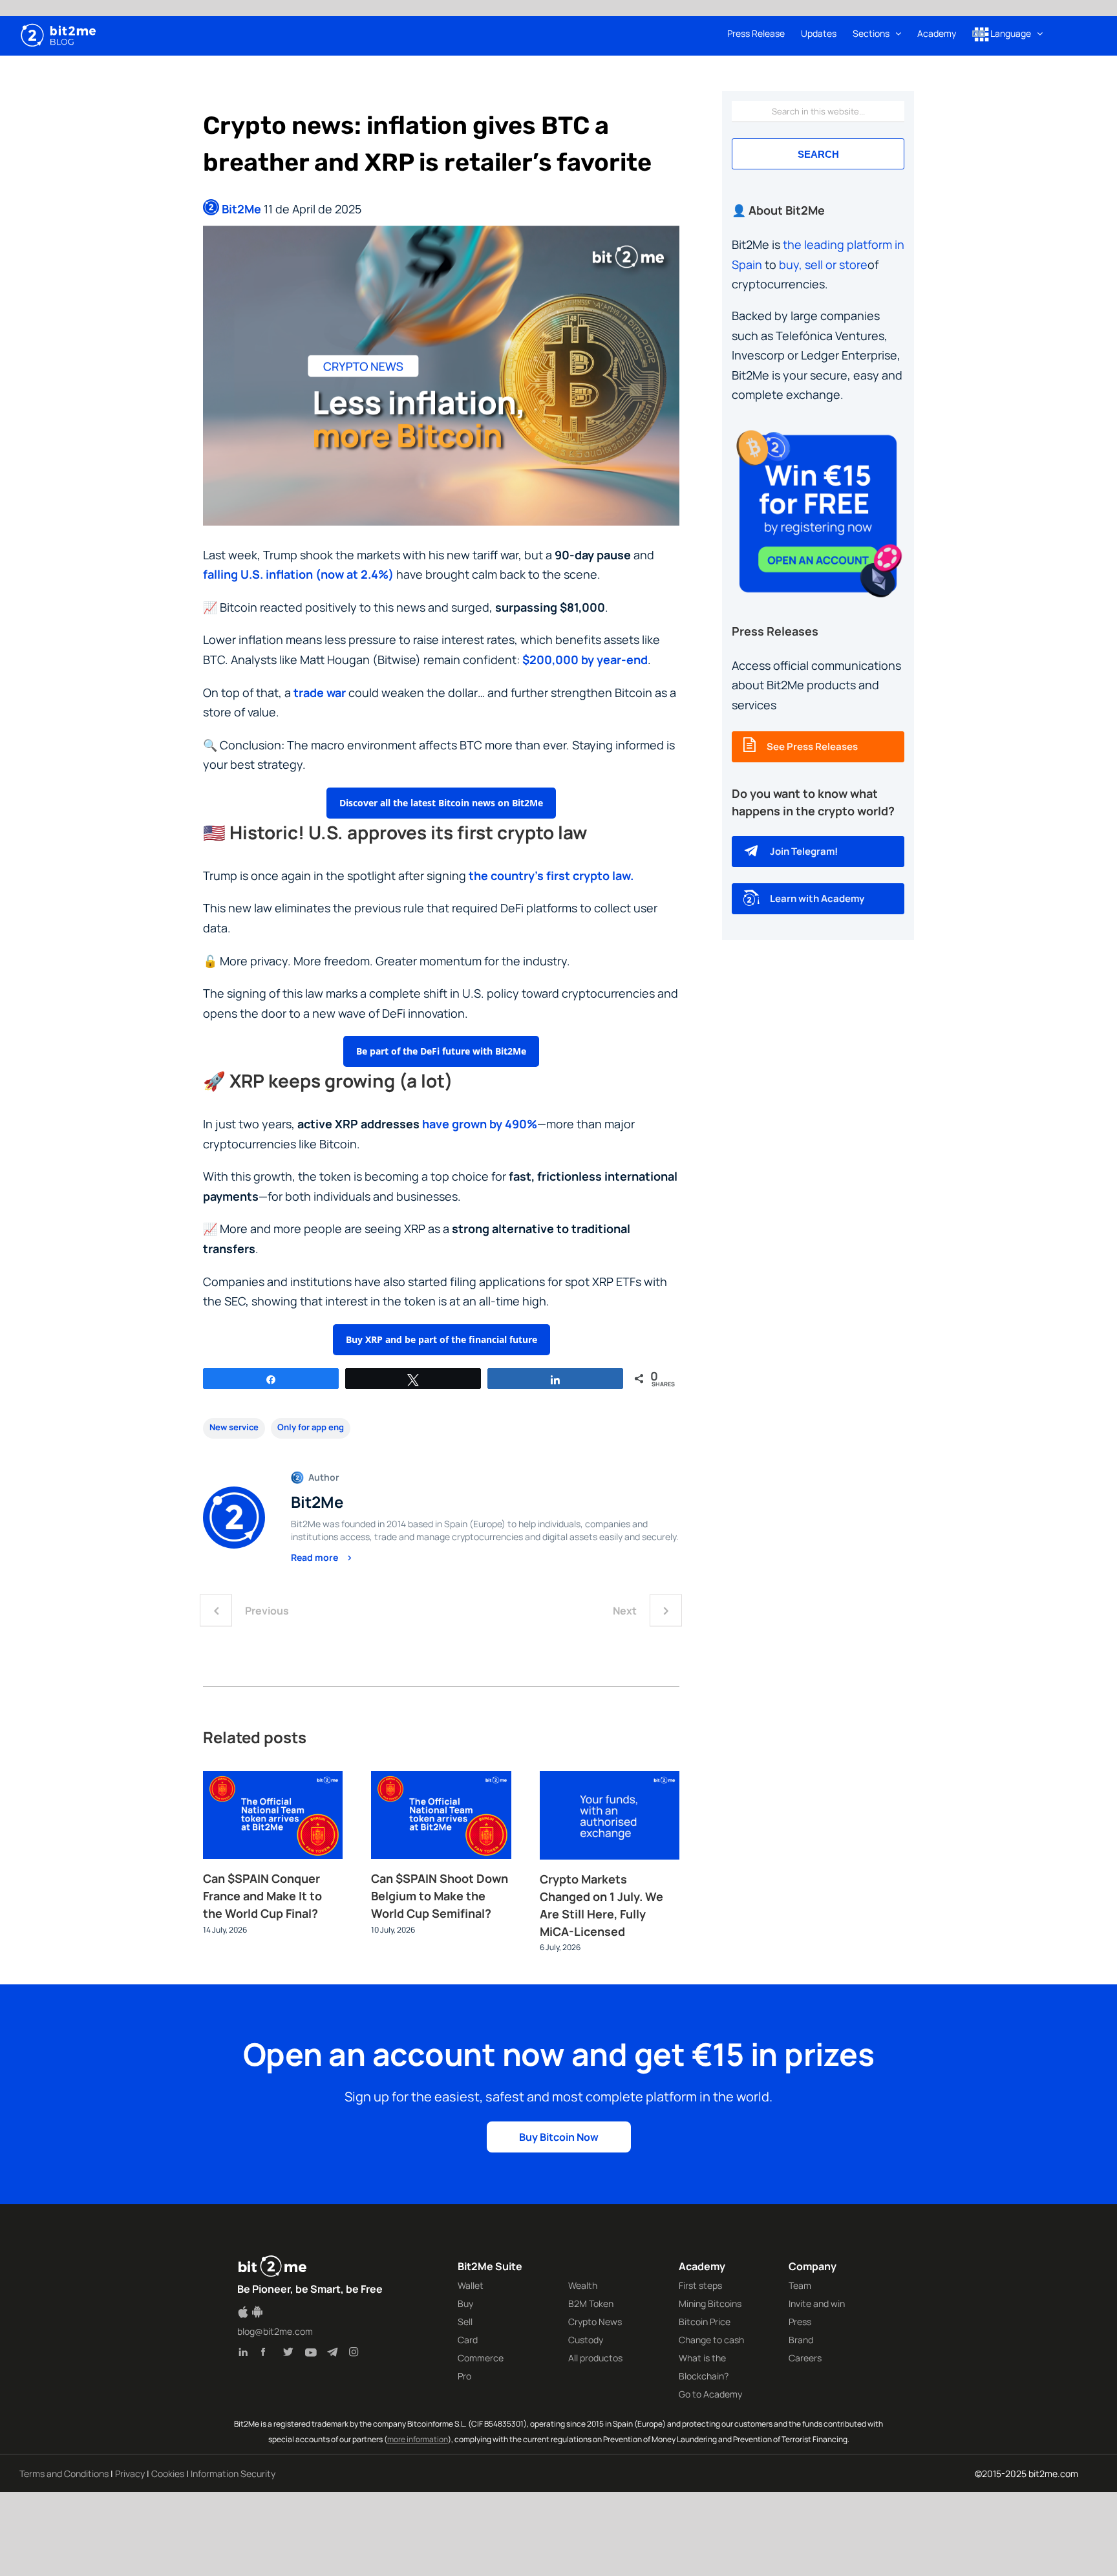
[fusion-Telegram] (335, 2354)
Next (625, 1611)
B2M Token (591, 2303)
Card (468, 2340)
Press (800, 2322)
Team (800, 2285)
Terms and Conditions (64, 2474)
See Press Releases (812, 746)
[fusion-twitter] (291, 2354)
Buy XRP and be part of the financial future (441, 1339)
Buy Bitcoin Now (559, 2137)
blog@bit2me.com (275, 2331)
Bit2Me (241, 209)
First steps (700, 2285)
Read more (315, 1557)
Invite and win (817, 2303)
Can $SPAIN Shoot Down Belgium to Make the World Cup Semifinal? (440, 1896)
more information (418, 2439)
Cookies (168, 2474)
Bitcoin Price (705, 2322)
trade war (320, 692)
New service (234, 1427)
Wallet (471, 2285)
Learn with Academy (817, 898)
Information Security (233, 2474)
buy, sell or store (823, 264)
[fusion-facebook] (269, 2354)
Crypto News (595, 2322)
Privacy (130, 2474)
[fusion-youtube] (313, 2354)
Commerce (481, 2358)
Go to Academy (710, 2394)
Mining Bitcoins (710, 2303)
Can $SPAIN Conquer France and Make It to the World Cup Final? (262, 1896)
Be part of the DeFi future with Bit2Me (441, 1051)
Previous (267, 1611)
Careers (805, 2358)
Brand (801, 2340)
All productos (595, 2358)
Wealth (583, 2285)
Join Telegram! (804, 851)
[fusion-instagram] (357, 2354)
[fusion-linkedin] (247, 2354)
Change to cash (711, 2340)
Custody (586, 2340)
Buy (465, 2303)
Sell (465, 2322)
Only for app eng (311, 1427)
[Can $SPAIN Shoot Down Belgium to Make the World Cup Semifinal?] (441, 1779)
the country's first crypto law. (551, 875)
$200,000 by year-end (585, 660)
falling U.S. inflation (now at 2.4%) (298, 574)
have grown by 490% (480, 1124)
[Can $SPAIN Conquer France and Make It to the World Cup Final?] (273, 1779)
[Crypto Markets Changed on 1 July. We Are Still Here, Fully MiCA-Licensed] (610, 1779)
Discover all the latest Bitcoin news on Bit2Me (441, 803)
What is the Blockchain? (704, 2367)
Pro (464, 2376)
